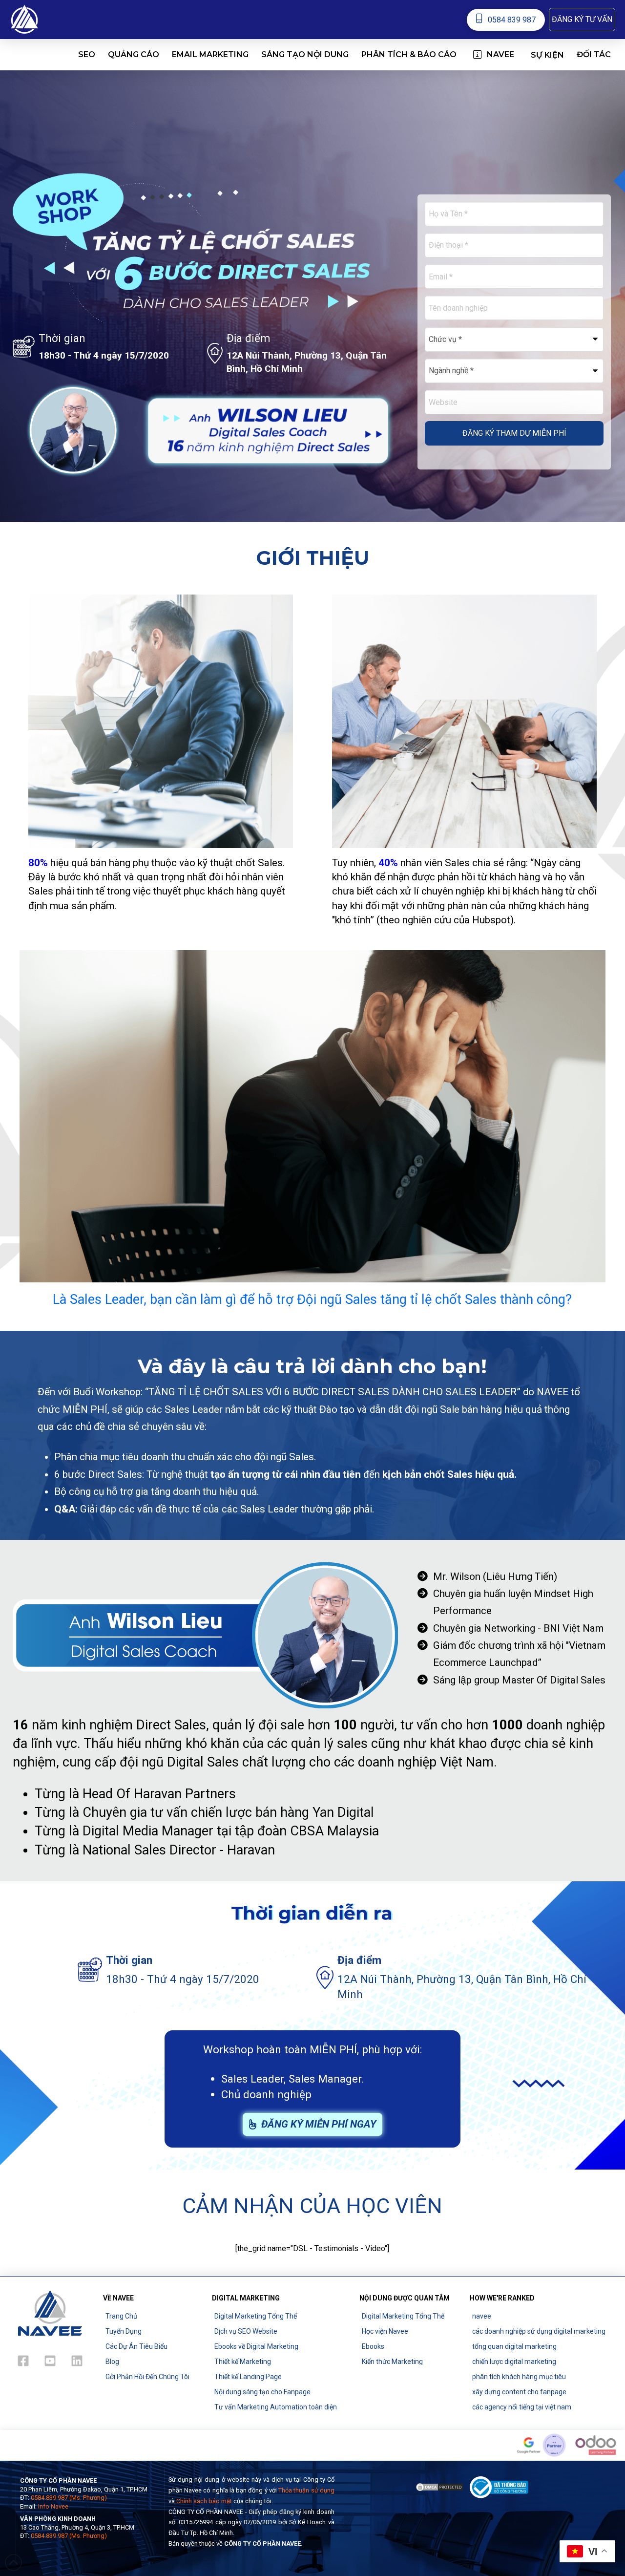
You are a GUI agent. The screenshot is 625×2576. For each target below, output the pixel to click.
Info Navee (53, 2506)
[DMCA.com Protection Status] (439, 2486)
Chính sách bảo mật (204, 2501)
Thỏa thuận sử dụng (306, 2490)
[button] (582, 20)
